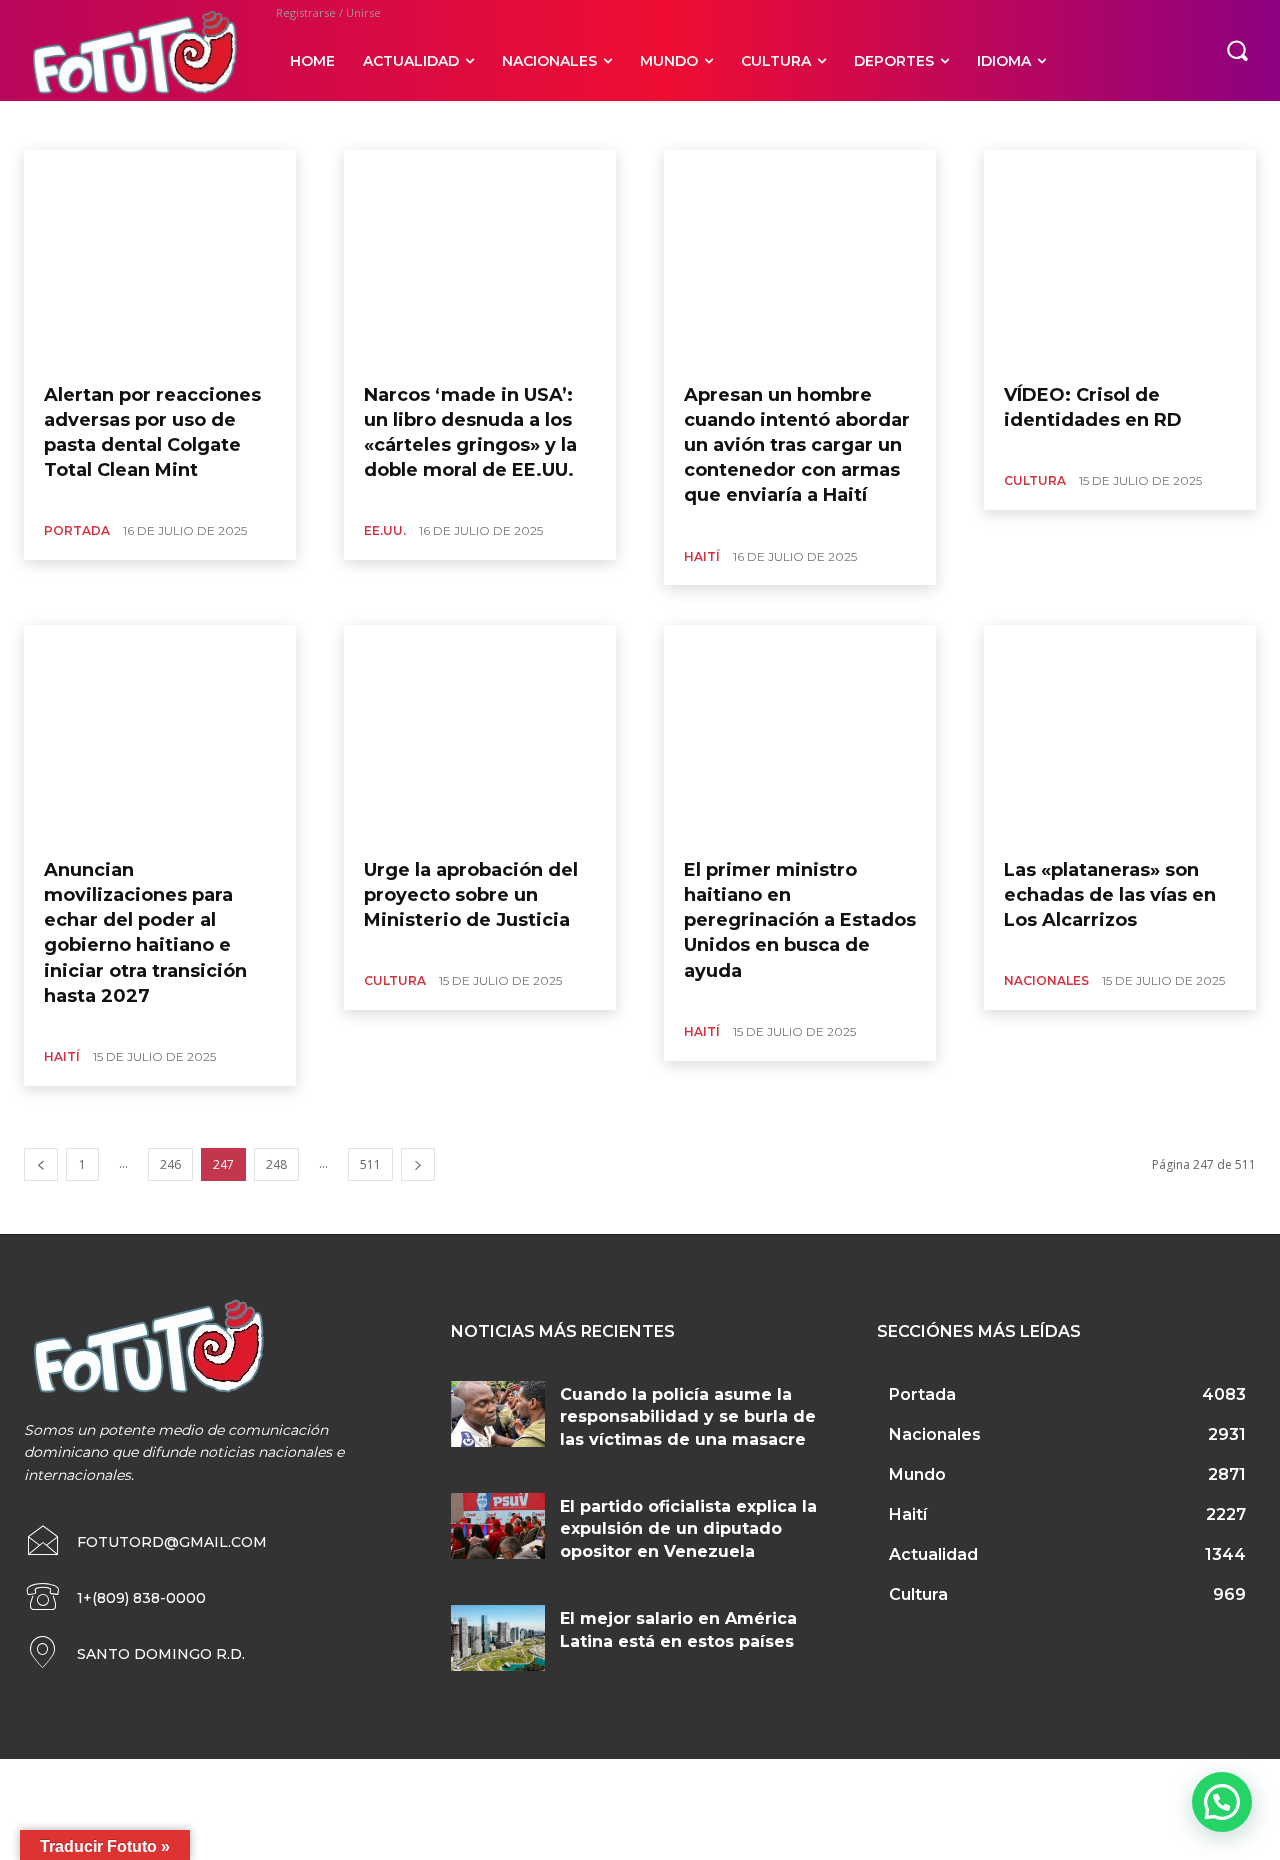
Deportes (190, 124)
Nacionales (498, 124)
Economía (262, 124)
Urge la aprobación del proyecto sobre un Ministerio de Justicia (471, 895)
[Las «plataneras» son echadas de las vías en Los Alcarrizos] (1120, 734)
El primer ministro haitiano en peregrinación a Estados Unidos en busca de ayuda (800, 920)
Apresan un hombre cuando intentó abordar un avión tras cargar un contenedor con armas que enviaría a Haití (797, 445)
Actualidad (56, 124)
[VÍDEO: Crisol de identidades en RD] (1120, 259)
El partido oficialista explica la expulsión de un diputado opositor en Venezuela (688, 1529)
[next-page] (418, 1164)
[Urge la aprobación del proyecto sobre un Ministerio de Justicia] (480, 734)
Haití (377, 124)
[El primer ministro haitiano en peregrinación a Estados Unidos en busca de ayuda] (800, 734)
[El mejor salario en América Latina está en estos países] (498, 1638)
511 (370, 1164)
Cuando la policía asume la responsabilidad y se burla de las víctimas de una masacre (688, 1417)
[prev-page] (41, 1164)
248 (276, 1164)
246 (170, 1164)
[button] (1237, 50)
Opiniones (575, 124)
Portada (77, 530)
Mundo (429, 124)
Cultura (124, 124)
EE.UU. (327, 124)
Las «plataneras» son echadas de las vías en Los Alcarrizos (1110, 895)
